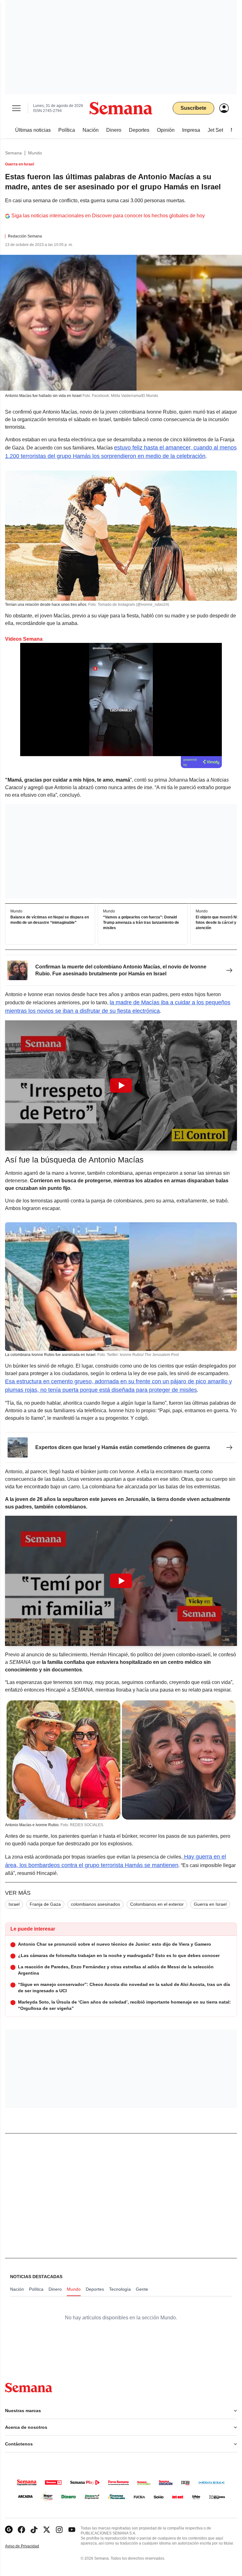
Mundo (35, 153)
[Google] (9, 2530)
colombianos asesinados (95, 1904)
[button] (121, 1085)
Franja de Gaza (45, 1904)
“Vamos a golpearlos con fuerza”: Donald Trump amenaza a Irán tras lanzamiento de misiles (141, 923)
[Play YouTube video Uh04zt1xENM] (121, 1581)
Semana (13, 153)
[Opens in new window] (21, 2530)
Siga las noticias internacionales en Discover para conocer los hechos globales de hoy (108, 216)
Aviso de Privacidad (29, 2546)
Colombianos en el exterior (157, 1904)
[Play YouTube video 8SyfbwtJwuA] (121, 1085)
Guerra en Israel (210, 1904)
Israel (14, 1904)
